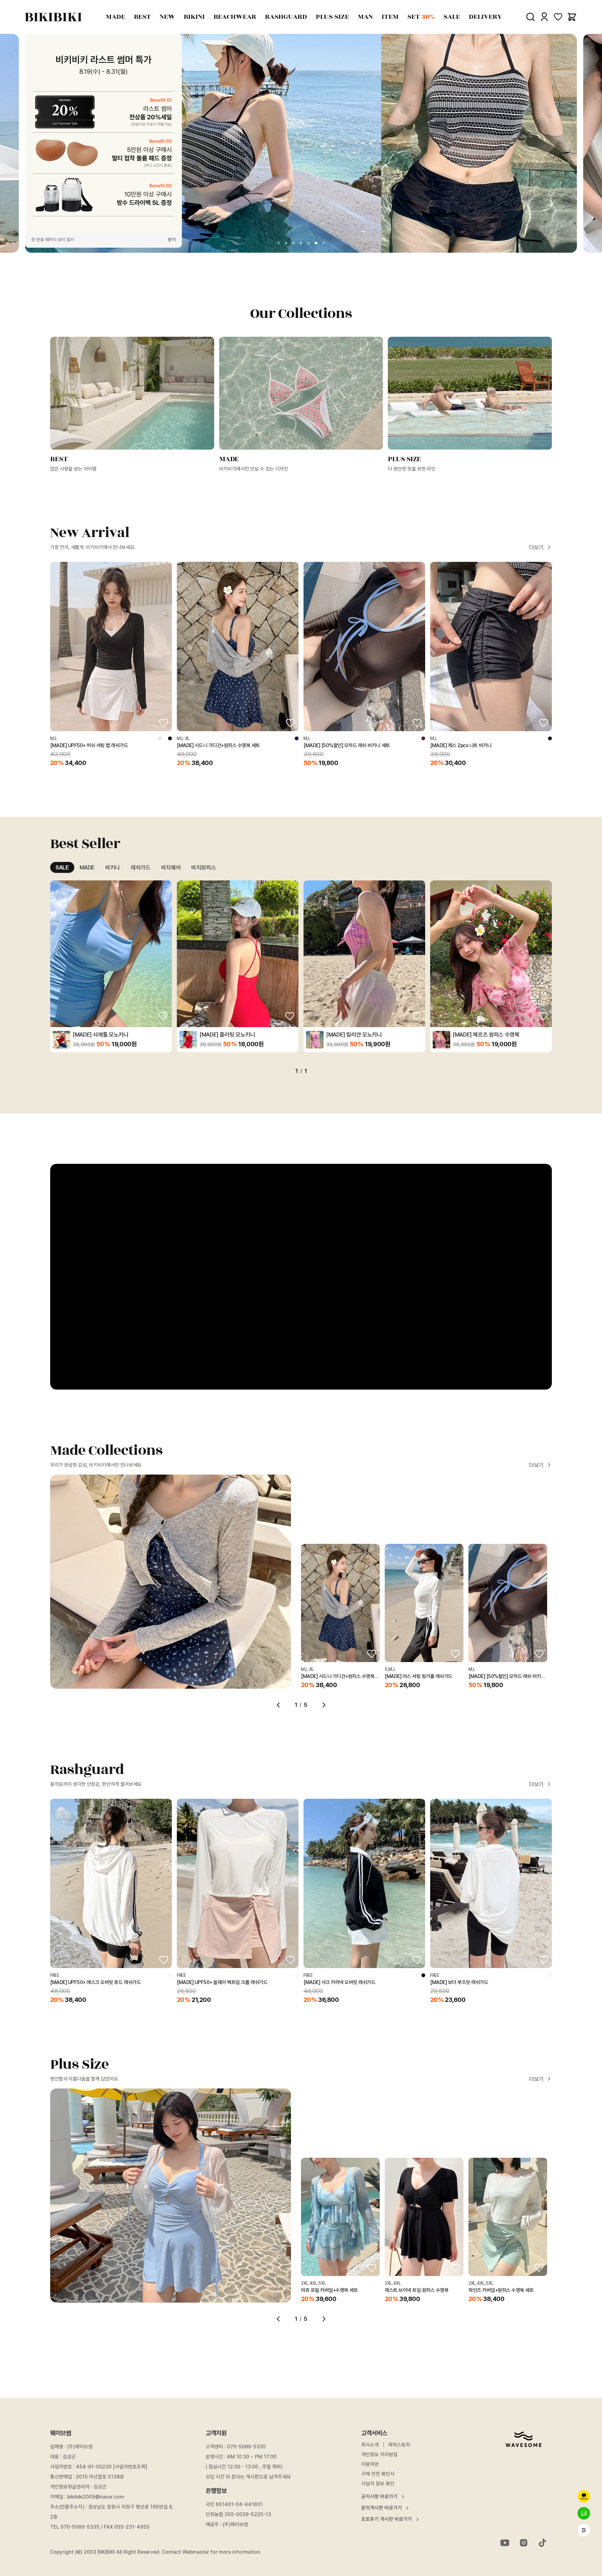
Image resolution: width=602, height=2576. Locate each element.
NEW (167, 17)
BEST (142, 17)
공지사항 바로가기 (379, 2497)
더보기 (536, 547)
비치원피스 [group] (203, 867)
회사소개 (370, 2445)
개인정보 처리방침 (379, 2455)
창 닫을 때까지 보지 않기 (53, 240)
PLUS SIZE (332, 17)
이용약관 (370, 2464)
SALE (452, 17)
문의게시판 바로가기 (382, 2508)
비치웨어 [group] (171, 867)
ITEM (390, 17)
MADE (115, 17)
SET (421, 17)
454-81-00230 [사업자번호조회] (111, 2467)
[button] (278, 243)
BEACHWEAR (235, 17)
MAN (365, 17)
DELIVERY (485, 17)
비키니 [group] (113, 867)
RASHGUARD (286, 17)
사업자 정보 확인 (378, 2484)
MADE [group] (87, 867)
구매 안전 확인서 (378, 2474)
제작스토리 (399, 2445)
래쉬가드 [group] (141, 867)
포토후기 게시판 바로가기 (387, 2519)
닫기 (172, 240)
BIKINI (194, 17)
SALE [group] (62, 867)
